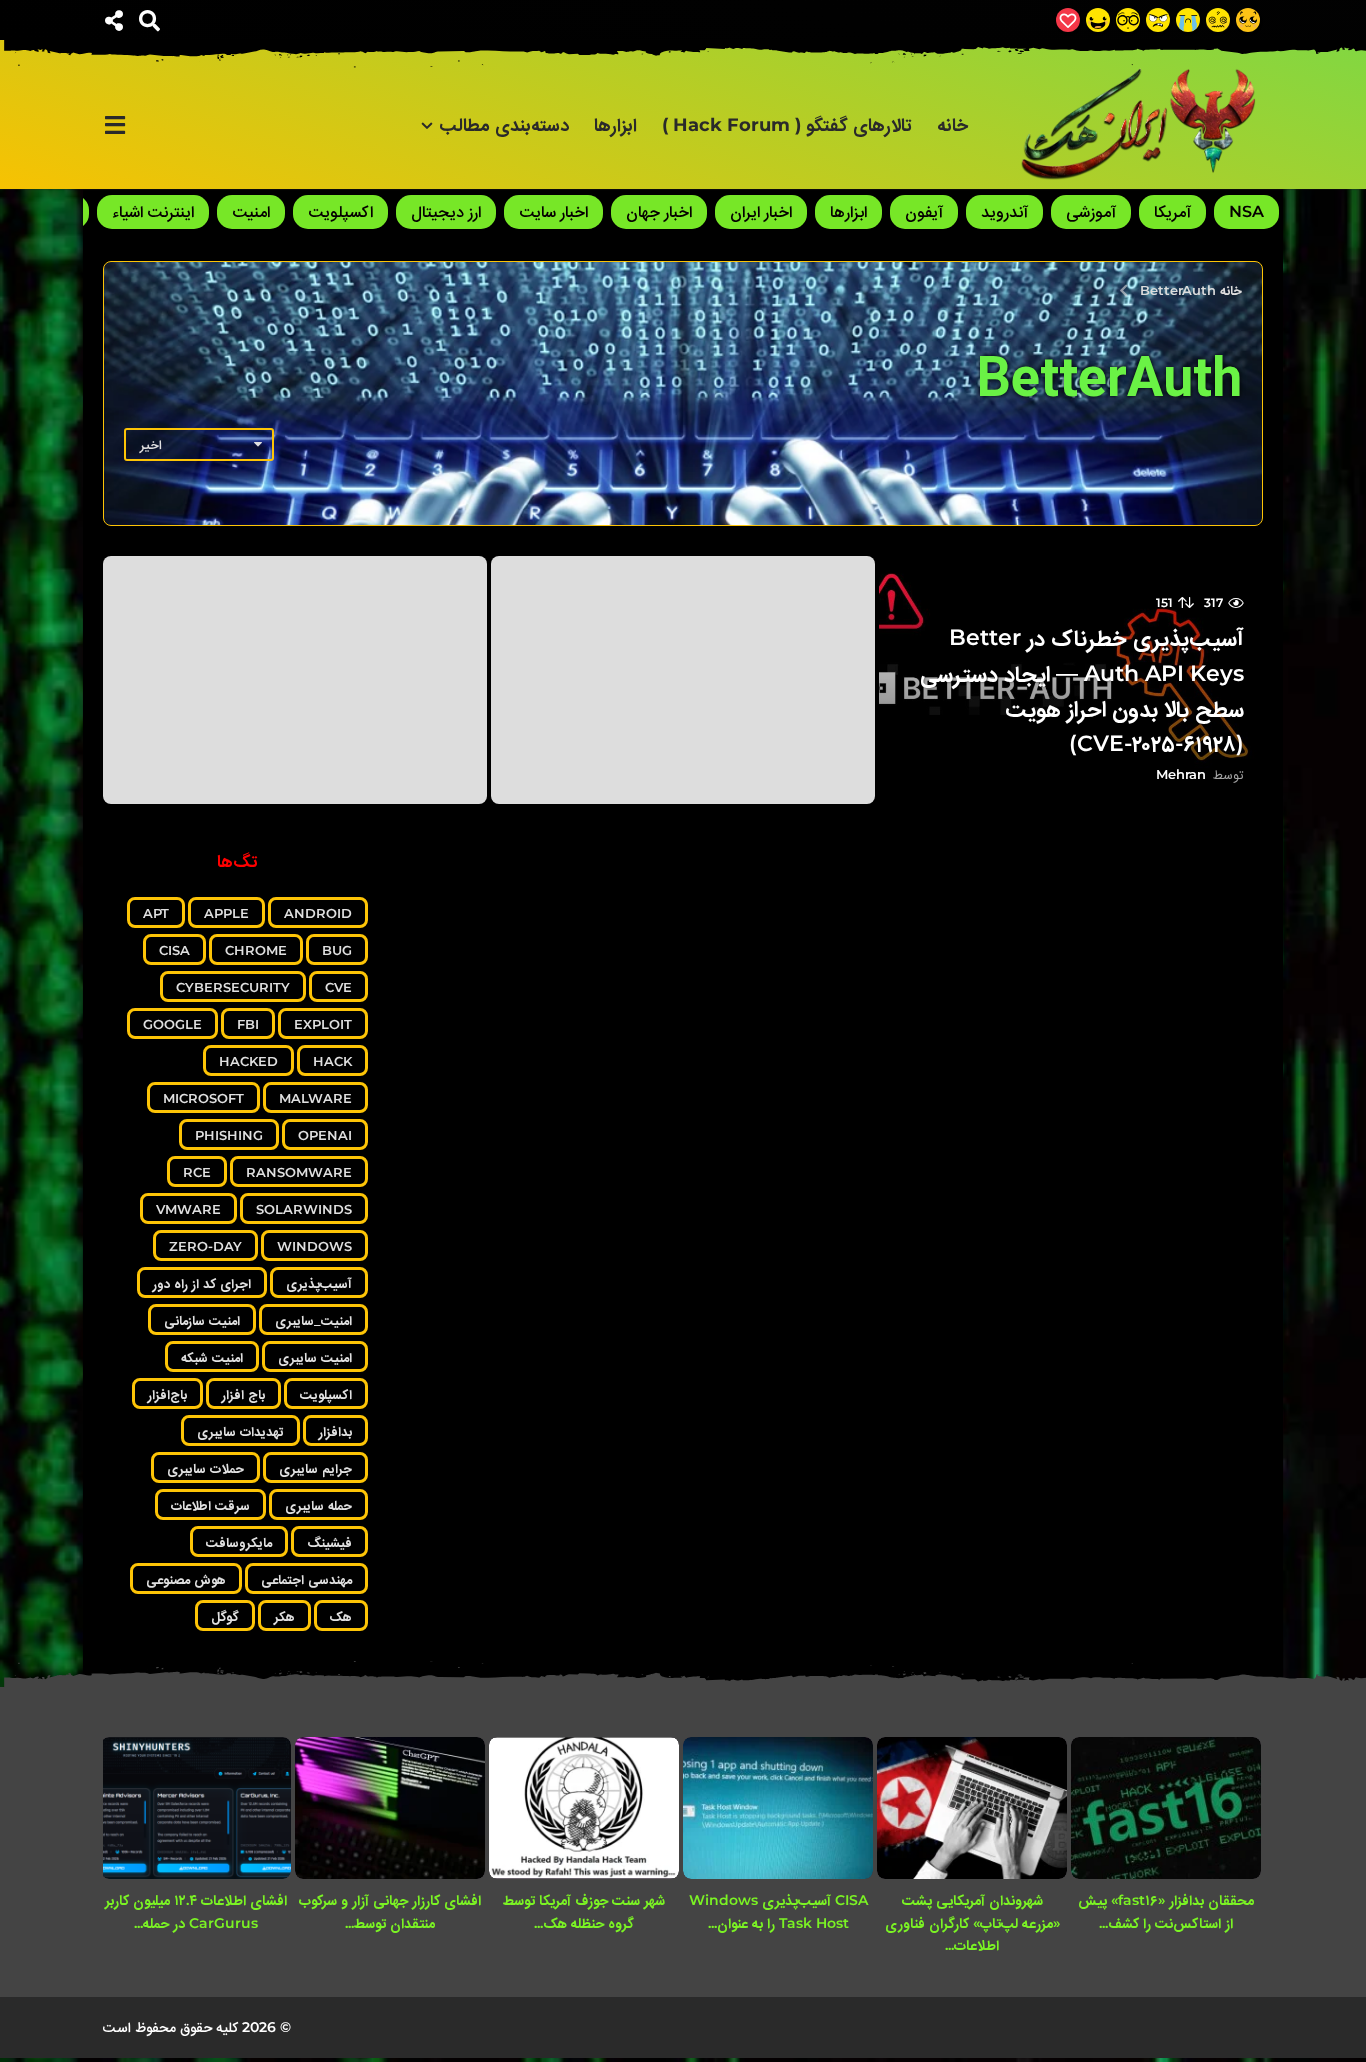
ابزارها (615, 125)
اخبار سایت (553, 211)
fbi (248, 1024)
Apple (226, 913)
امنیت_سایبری (313, 1320)
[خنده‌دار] (1098, 20)
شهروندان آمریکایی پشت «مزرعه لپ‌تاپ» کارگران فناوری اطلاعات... (972, 1922)
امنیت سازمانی (202, 1320)
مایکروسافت (239, 1542)
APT (156, 913)
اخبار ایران (761, 211)
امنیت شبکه (212, 1357)
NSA (1246, 211)
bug (337, 950)
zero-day (205, 1246)
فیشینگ (329, 1542)
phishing (229, 1135)
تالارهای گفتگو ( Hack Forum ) (787, 125)
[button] (149, 20)
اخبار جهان (659, 211)
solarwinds (304, 1209)
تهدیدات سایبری (240, 1431)
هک (341, 1616)
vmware (188, 1209)
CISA (174, 950)
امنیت (251, 211)
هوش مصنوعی (186, 1579)
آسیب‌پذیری (319, 1283)
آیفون (924, 211)
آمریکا (1172, 211)
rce (197, 1172)
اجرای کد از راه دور (202, 1283)
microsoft (203, 1098)
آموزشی (1091, 211)
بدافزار (335, 1431)
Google (172, 1024)
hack (332, 1061)
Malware (315, 1098)
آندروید (1004, 211)
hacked (248, 1061)
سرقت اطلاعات (210, 1505)
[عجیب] (1218, 20)
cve (338, 987)
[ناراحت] (1188, 20)
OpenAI (325, 1135)
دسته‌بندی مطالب (504, 125)
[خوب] (1068, 20)
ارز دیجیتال (446, 211)
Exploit (323, 1024)
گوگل (225, 1616)
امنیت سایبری (315, 1357)
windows (314, 1246)
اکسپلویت (340, 211)
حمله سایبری (318, 1505)
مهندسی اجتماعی (306, 1579)
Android (318, 913)
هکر (284, 1616)
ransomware (299, 1172)
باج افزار (243, 1394)
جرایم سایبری (315, 1468)
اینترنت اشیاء (153, 211)
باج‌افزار (167, 1394)
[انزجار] (1158, 20)
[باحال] (1128, 20)
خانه (952, 125)
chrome (256, 950)
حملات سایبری (205, 1468)
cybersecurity (233, 987)
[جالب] (1248, 20)
